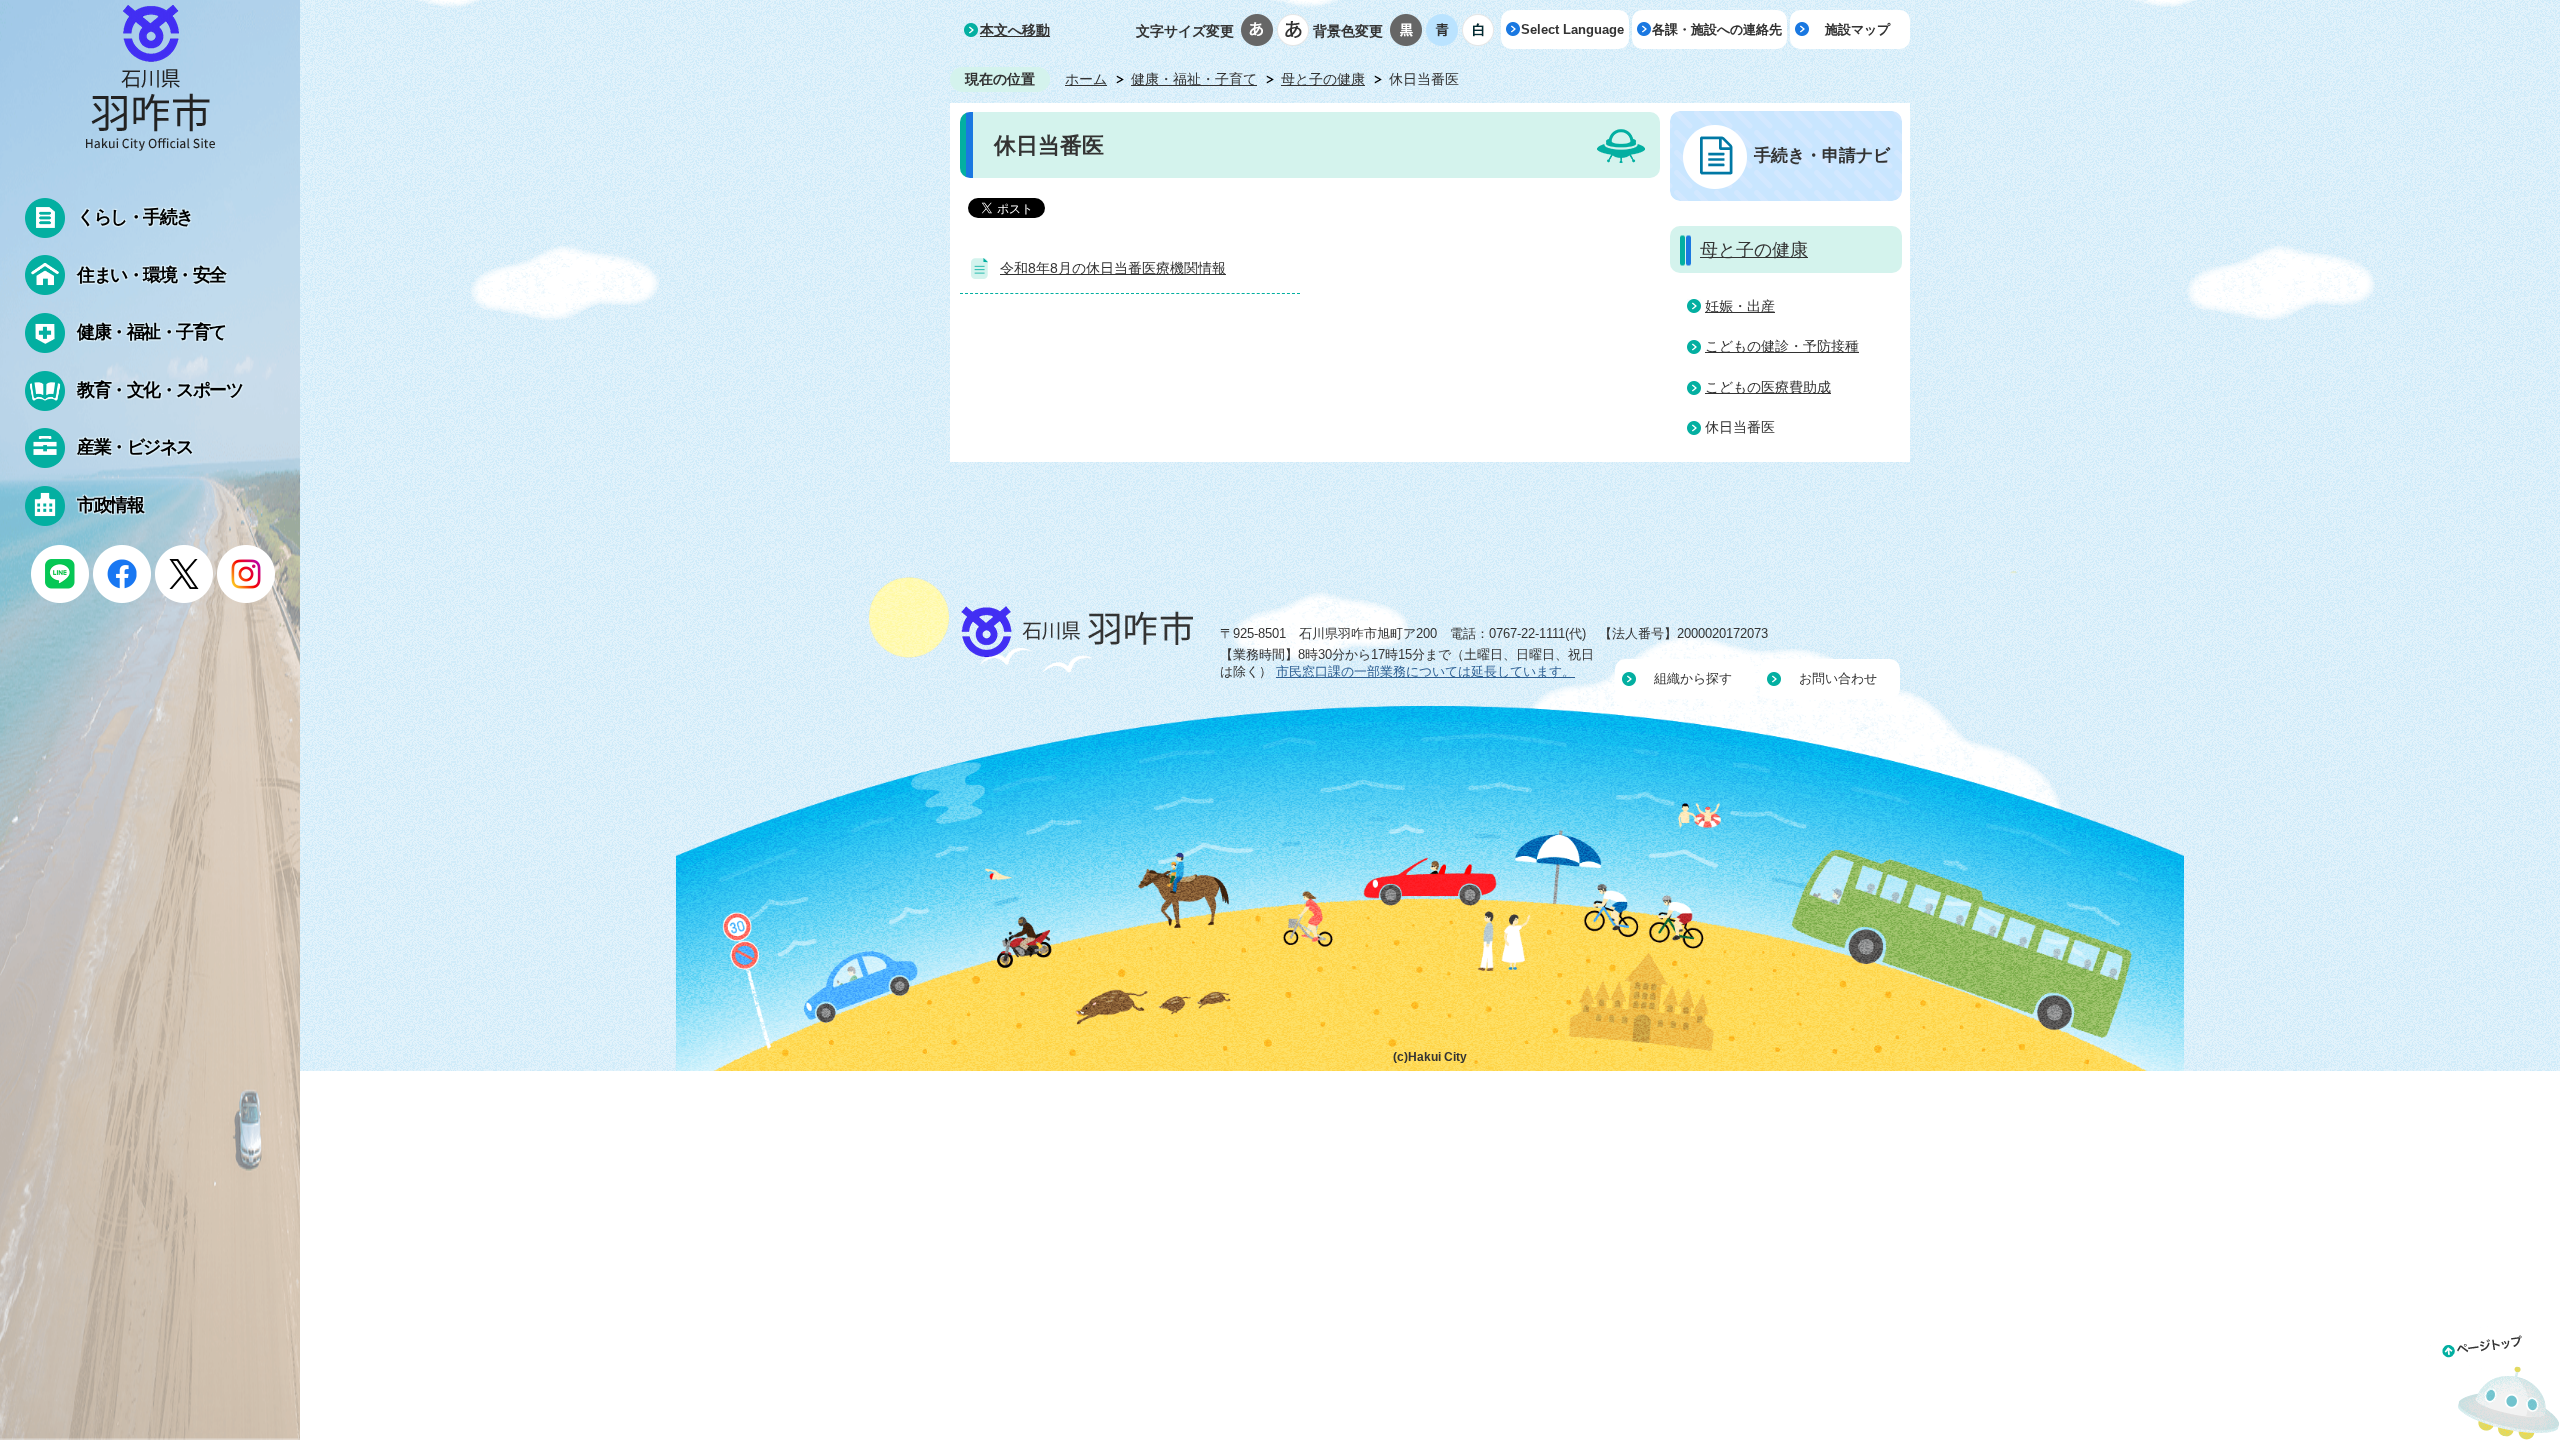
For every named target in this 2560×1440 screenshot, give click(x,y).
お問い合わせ (1838, 678)
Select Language (1572, 29)
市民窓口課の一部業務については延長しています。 (1425, 671)
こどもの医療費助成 (1768, 387)
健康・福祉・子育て (1194, 79)
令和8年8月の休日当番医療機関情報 (1113, 268)
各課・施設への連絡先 (1717, 29)
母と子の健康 (1323, 79)
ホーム (1086, 79)
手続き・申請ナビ (1822, 155)
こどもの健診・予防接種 (1782, 346)
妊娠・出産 (1740, 306)
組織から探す (1693, 678)
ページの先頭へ (2494, 1383)
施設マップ (1857, 29)
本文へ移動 (1015, 30)
